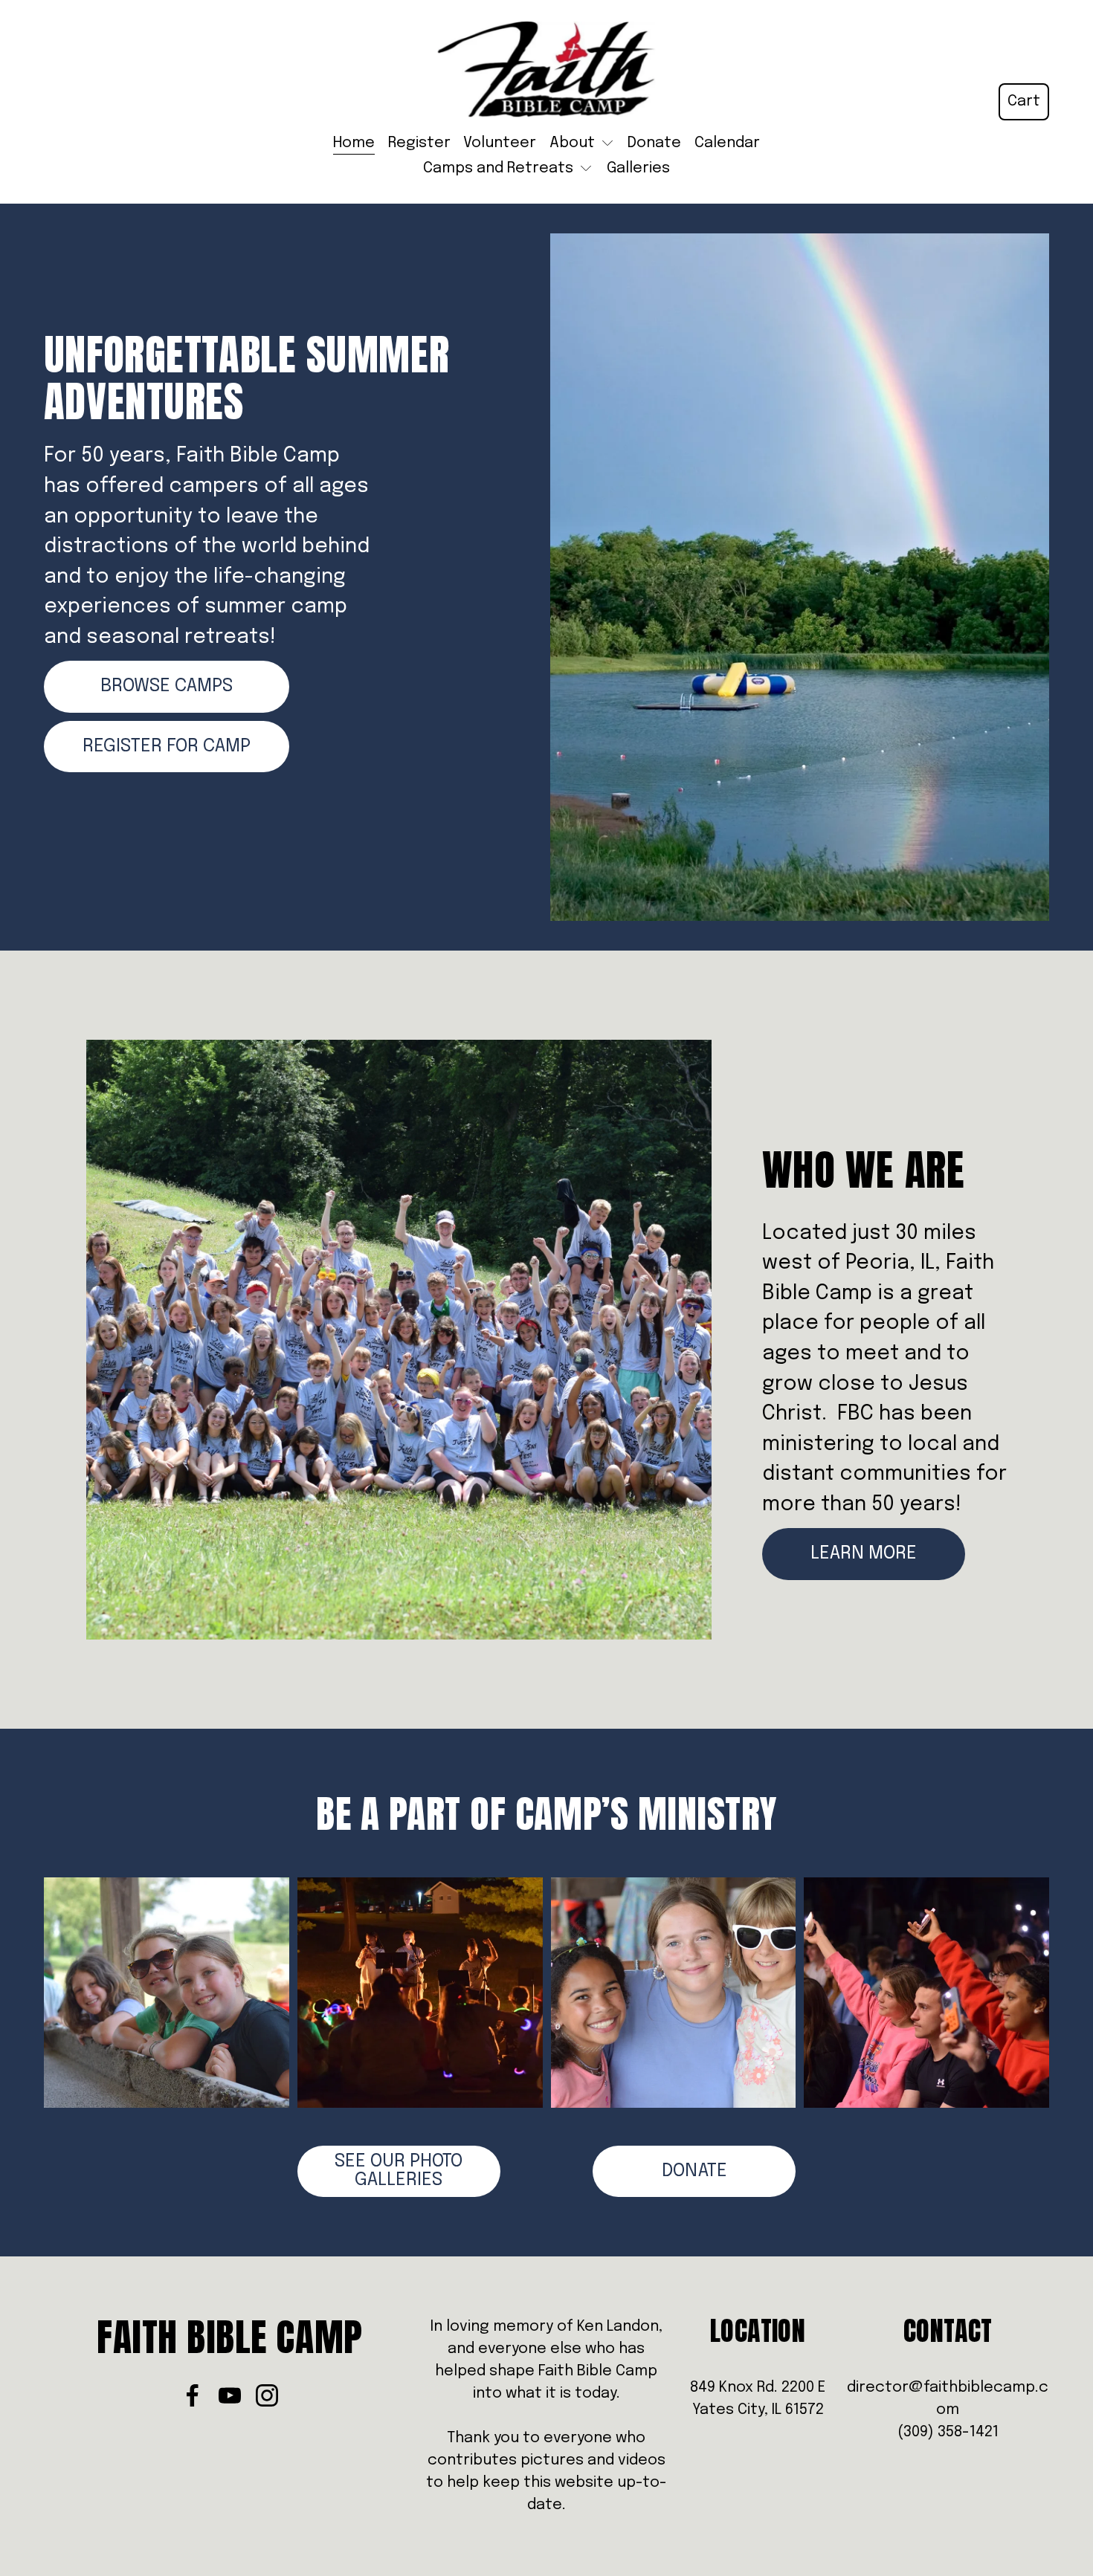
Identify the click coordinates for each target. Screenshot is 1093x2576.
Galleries (638, 168)
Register (419, 143)
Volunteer (500, 143)
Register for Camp (167, 747)
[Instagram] (267, 2395)
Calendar (727, 143)
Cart (1024, 101)
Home (354, 143)
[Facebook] (193, 2395)
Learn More (864, 1554)
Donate (654, 143)
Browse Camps (167, 686)
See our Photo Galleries (399, 2171)
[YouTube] (230, 2395)
